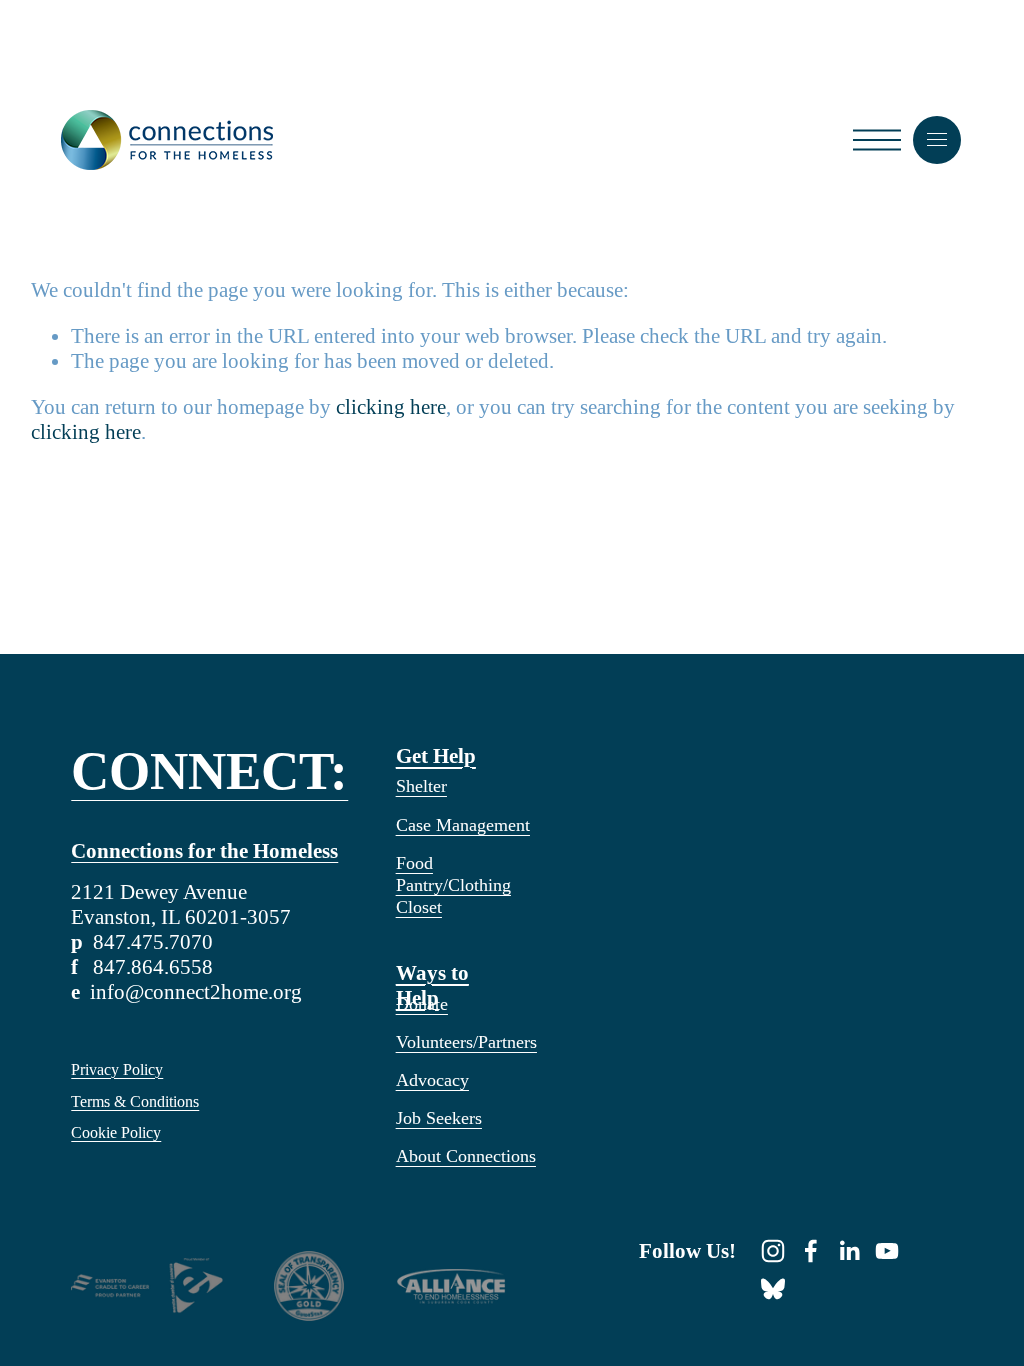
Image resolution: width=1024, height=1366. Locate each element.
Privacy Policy (117, 1069)
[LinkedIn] (849, 1251)
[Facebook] (811, 1251)
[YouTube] (887, 1251)
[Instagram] (773, 1251)
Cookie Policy (116, 1132)
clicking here (391, 407)
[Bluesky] (773, 1289)
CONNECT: (209, 772)
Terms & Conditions (135, 1101)
